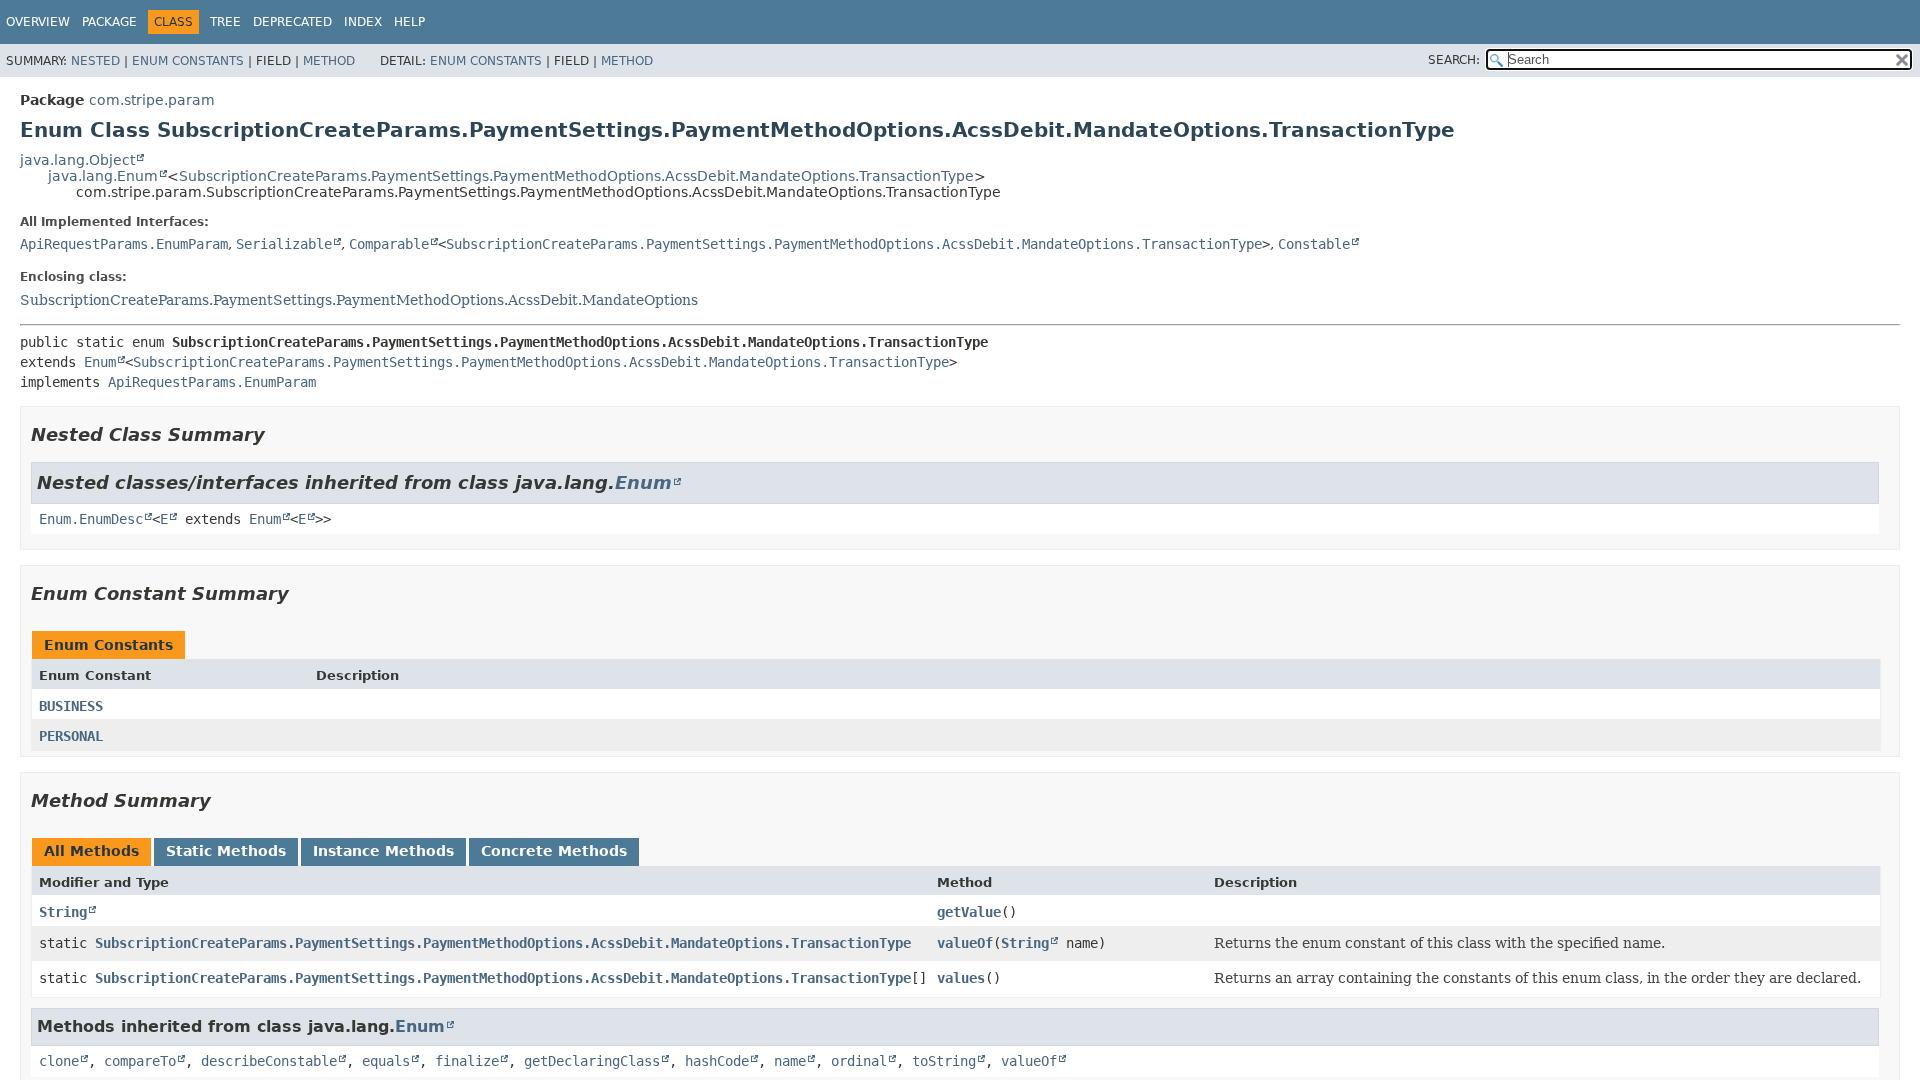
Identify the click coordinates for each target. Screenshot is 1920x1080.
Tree (225, 22)
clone (59, 1061)
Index (363, 22)
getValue (969, 912)
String (63, 912)
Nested (95, 61)
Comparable (389, 244)
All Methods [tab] (91, 851)
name (790, 1061)
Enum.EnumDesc (91, 519)
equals (386, 1061)
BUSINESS (71, 706)
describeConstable (269, 1061)
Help (409, 22)
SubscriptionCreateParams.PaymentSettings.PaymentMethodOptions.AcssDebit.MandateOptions (359, 300)
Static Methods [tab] (226, 851)
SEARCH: (1454, 60)
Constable (1314, 244)
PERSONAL (71, 736)
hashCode (717, 1061)
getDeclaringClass (592, 1061)
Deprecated (292, 22)
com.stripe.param (152, 100)
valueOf (965, 943)
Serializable (284, 244)
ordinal (859, 1061)
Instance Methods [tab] (383, 851)
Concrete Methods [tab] (554, 851)
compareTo (140, 1061)
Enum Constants (188, 61)
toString (944, 1061)
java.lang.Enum (103, 176)
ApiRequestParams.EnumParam (124, 244)
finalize (467, 1061)
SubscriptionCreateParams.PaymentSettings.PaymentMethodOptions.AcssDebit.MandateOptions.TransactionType (576, 176)
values (961, 978)
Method (329, 61)
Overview (38, 22)
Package (109, 22)
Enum (100, 362)
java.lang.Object (77, 160)
